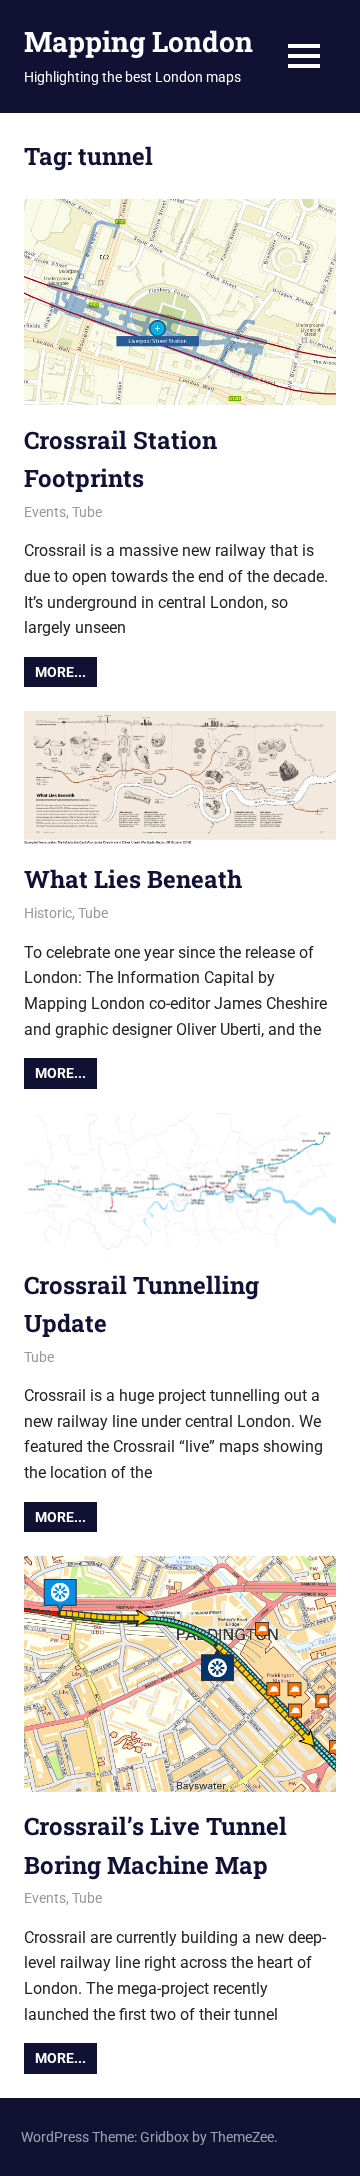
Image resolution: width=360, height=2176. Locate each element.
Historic (48, 913)
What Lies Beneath (133, 879)
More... (60, 672)
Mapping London (138, 41)
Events (45, 512)
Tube (87, 512)
